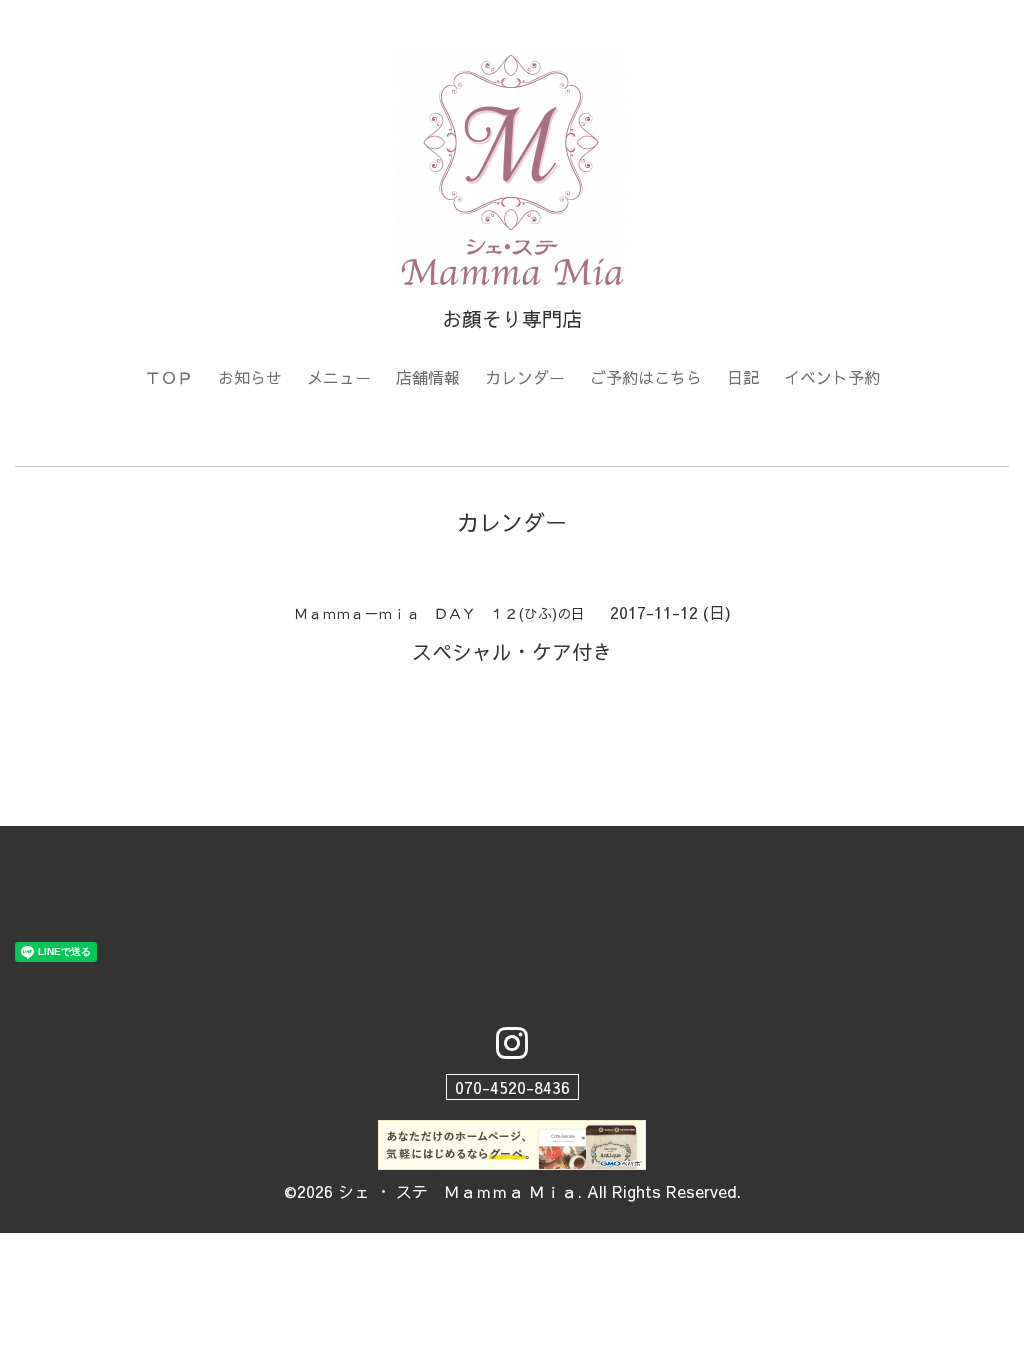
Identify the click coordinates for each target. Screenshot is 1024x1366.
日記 (743, 377)
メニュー (339, 377)
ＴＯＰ (169, 377)
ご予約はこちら (646, 377)
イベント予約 (832, 377)
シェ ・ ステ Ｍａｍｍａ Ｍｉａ (457, 1191)
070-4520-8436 (512, 1087)
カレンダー (525, 377)
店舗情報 (428, 377)
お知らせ (250, 377)
